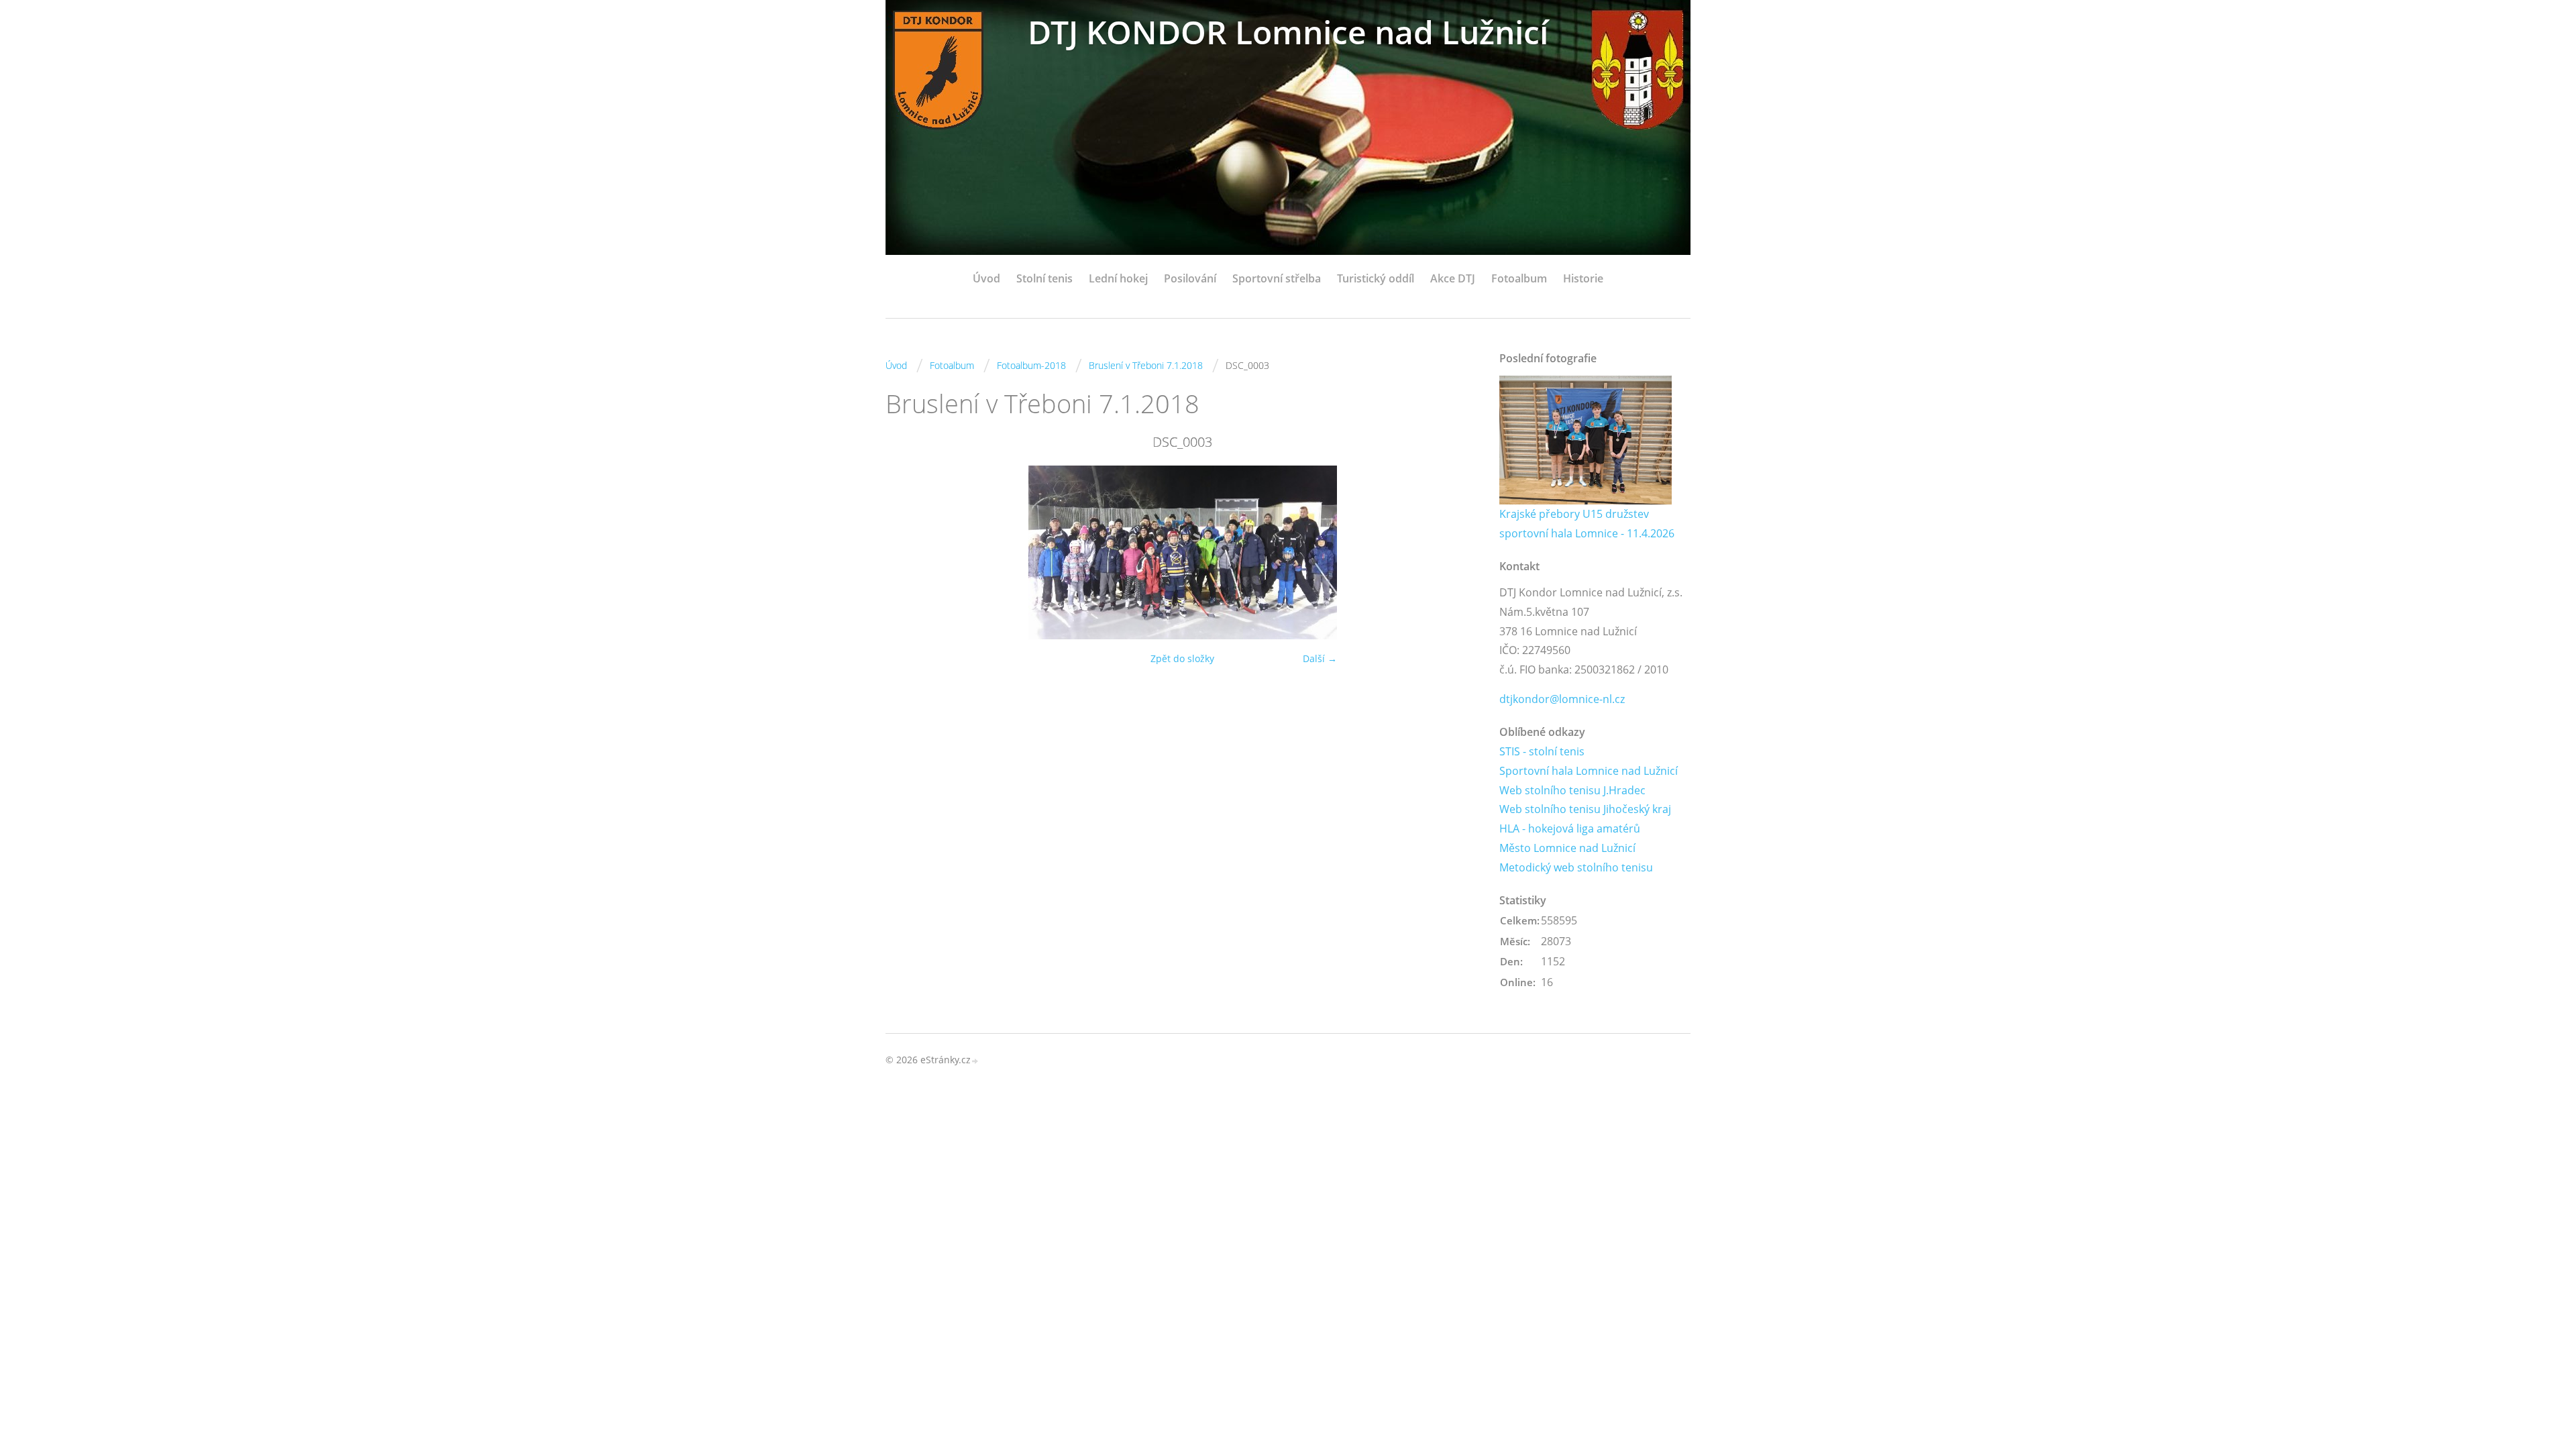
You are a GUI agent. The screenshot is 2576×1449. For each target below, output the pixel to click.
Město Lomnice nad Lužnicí (1567, 848)
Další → (1320, 658)
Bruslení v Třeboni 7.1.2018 (1146, 365)
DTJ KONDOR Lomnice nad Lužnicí (1288, 32)
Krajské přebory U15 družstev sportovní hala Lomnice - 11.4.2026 (1587, 524)
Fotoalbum (1519, 278)
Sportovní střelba (1277, 278)
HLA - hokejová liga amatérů (1570, 828)
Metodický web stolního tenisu (1576, 867)
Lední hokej (1118, 278)
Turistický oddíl (1376, 278)
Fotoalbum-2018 (1031, 365)
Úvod (986, 278)
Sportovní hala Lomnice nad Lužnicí (1589, 771)
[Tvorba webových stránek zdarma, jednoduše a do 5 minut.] (975, 1061)
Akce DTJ (1453, 278)
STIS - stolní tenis (1542, 751)
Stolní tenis (1044, 278)
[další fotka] (1457, 552)
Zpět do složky (1182, 658)
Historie (1583, 278)
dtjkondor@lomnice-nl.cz (1562, 699)
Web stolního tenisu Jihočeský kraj (1585, 809)
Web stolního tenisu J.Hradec (1572, 790)
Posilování (1190, 278)
